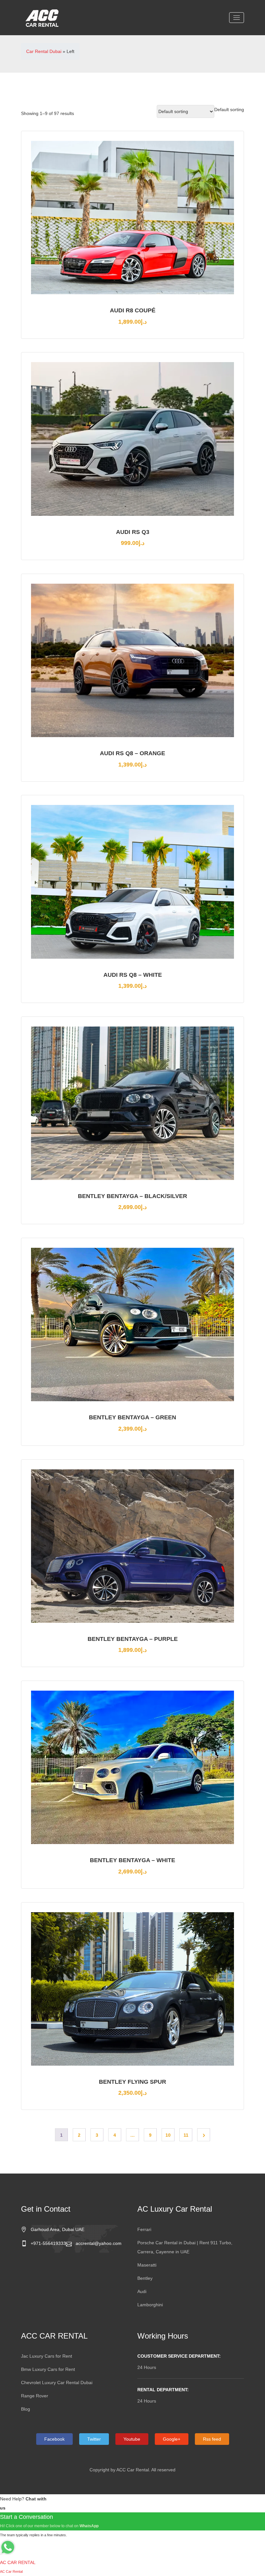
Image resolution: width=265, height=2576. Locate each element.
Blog (26, 2409)
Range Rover (35, 2396)
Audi (142, 2291)
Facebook (54, 2439)
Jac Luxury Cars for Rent (47, 2356)
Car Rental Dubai (44, 51)
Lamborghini (150, 2305)
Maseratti (147, 2265)
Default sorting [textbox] (229, 110)
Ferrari (144, 2229)
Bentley (145, 2278)
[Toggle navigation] (237, 18)
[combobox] (229, 110)
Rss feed (212, 2439)
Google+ (172, 2439)
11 (186, 2135)
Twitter (94, 2439)
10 (168, 2135)
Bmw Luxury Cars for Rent (48, 2369)
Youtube (132, 2439)
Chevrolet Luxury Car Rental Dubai (57, 2383)
